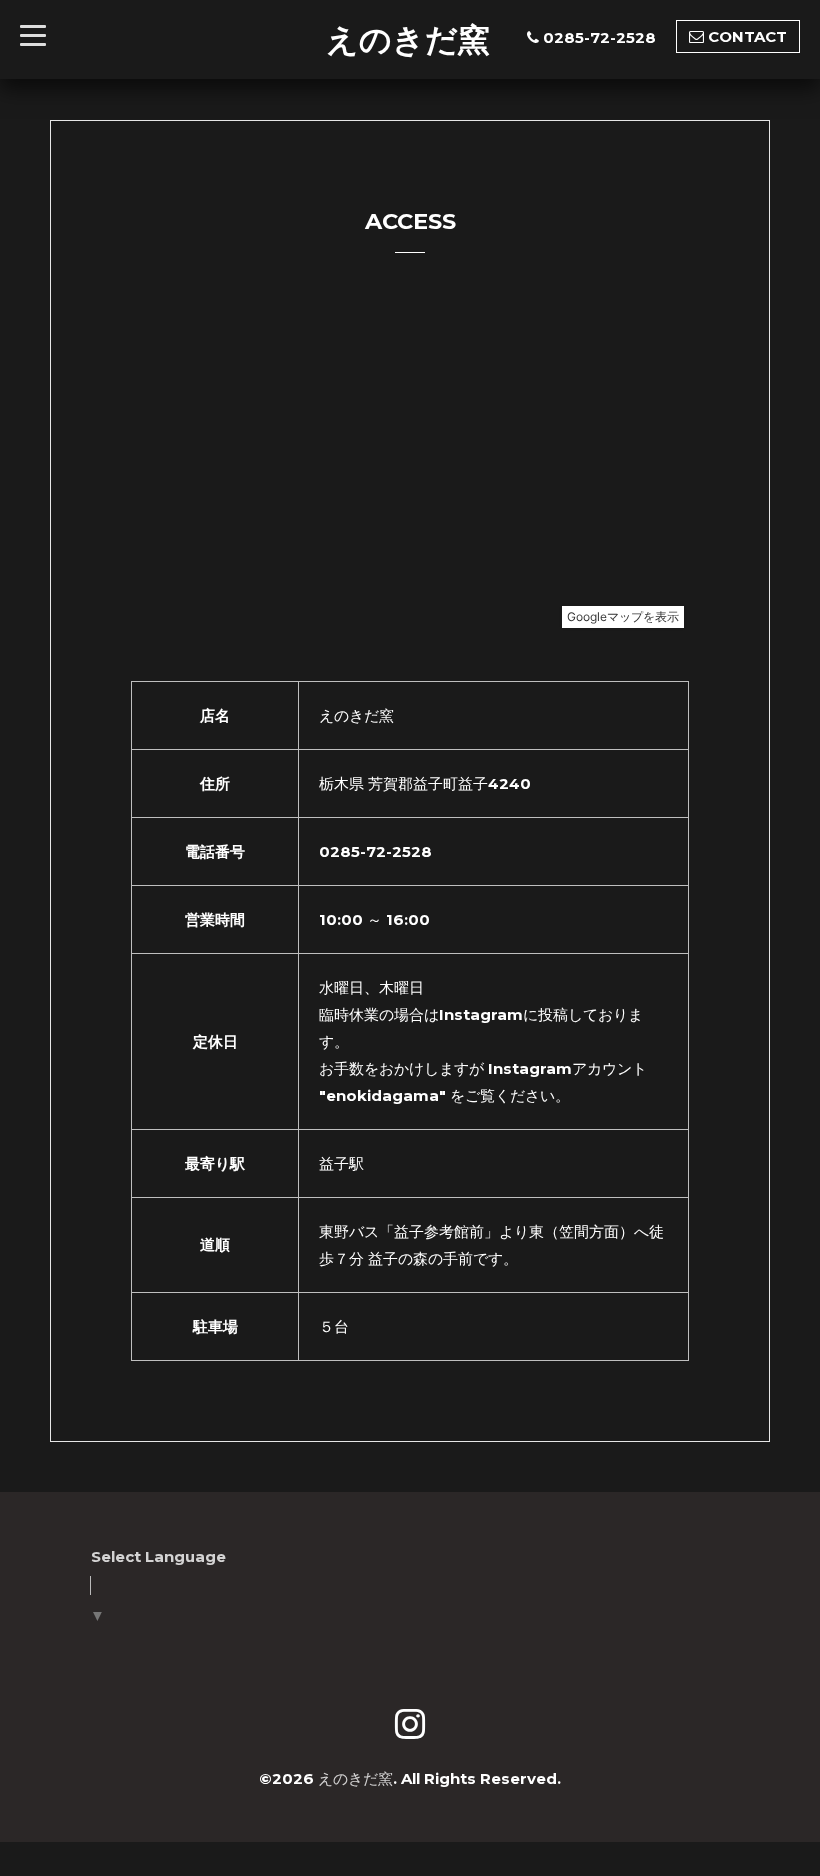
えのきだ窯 (408, 39)
